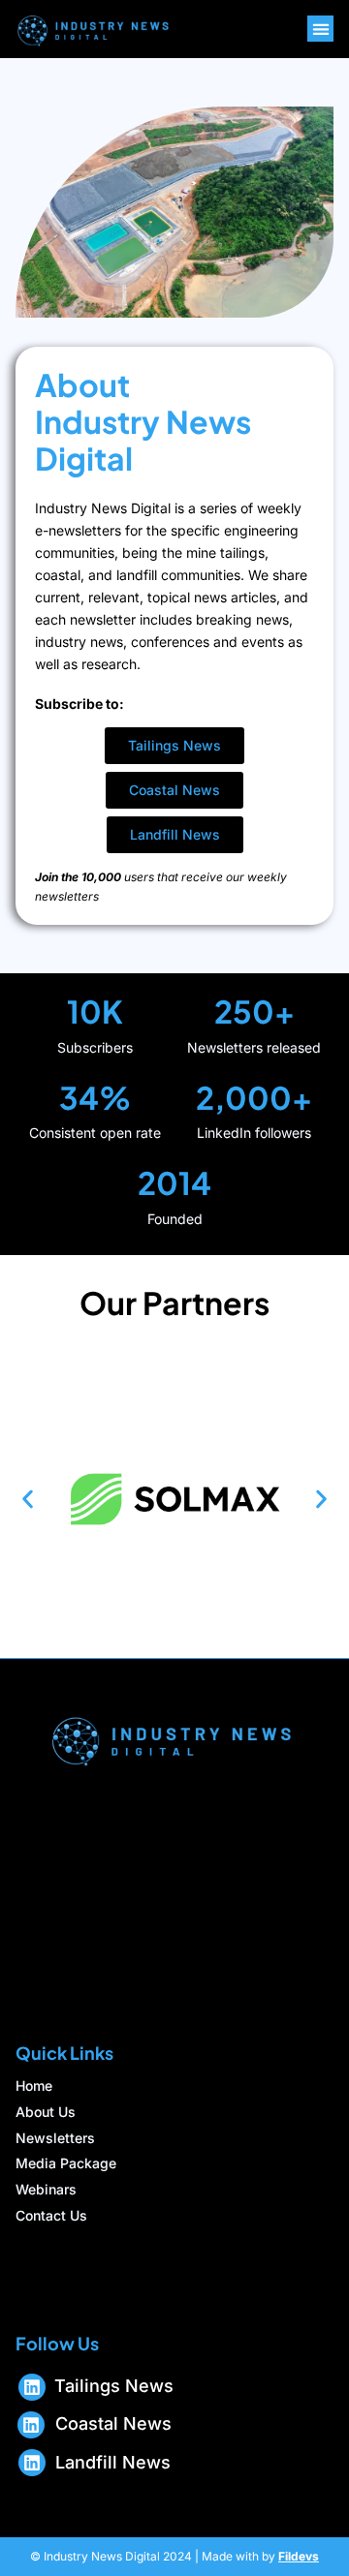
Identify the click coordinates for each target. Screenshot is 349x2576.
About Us (46, 2112)
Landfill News (113, 2462)
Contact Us (51, 2216)
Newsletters (55, 2138)
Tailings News (114, 2386)
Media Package (66, 2163)
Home (34, 2086)
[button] (320, 29)
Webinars (46, 2190)
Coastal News (113, 2423)
